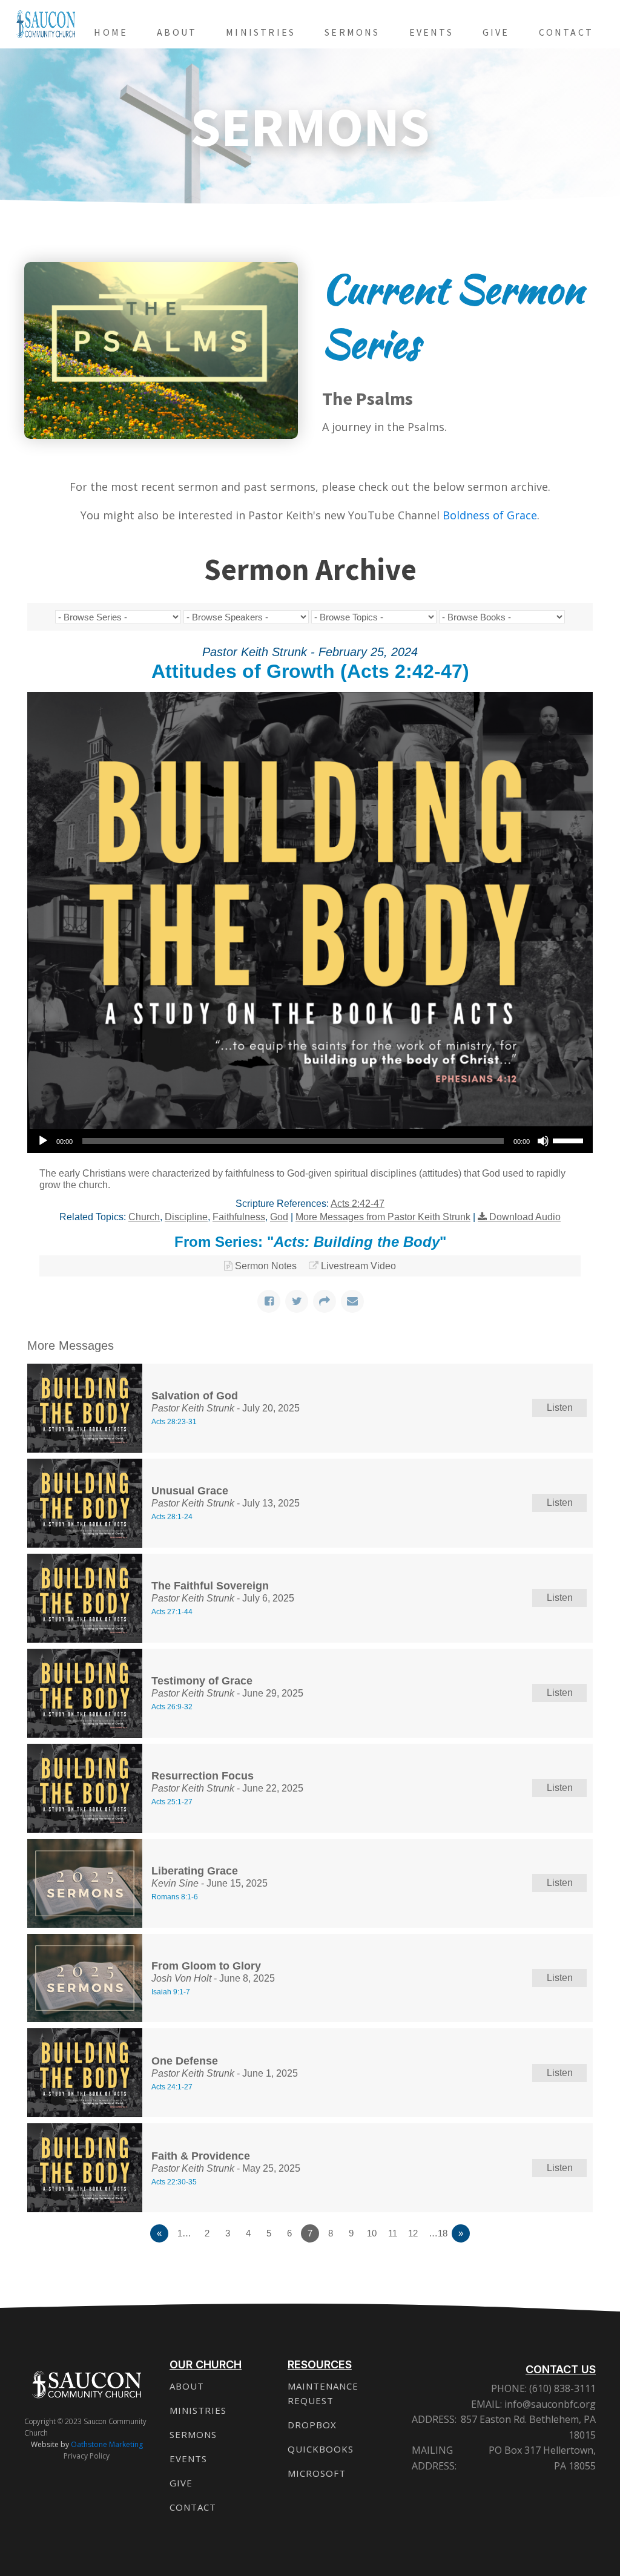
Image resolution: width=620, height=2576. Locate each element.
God (279, 1217)
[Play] (43, 1141)
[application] (310, 1141)
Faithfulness (239, 1217)
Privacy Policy (87, 2456)
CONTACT (193, 2507)
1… (184, 2233)
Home (111, 32)
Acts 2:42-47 (358, 1204)
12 (413, 2233)
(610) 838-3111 (561, 2388)
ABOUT (187, 2386)
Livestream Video (358, 1266)
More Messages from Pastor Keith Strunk (383, 1217)
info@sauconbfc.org (550, 2404)
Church (144, 1217)
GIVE (181, 2483)
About (177, 32)
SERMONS (193, 2434)
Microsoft (317, 2473)
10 (372, 2233)
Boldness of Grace (490, 515)
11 (393, 2233)
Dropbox (312, 2425)
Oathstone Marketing (107, 2444)
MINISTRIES (198, 2410)
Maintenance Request (323, 2393)
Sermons (352, 32)
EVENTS (188, 2459)
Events (431, 32)
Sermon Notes (266, 1266)
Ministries (261, 32)
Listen (560, 1408)
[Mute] (543, 1141)
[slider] (570, 1140)
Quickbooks (321, 2449)
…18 (438, 2233)
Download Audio (525, 1217)
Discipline (186, 1217)
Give (496, 32)
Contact (566, 32)
